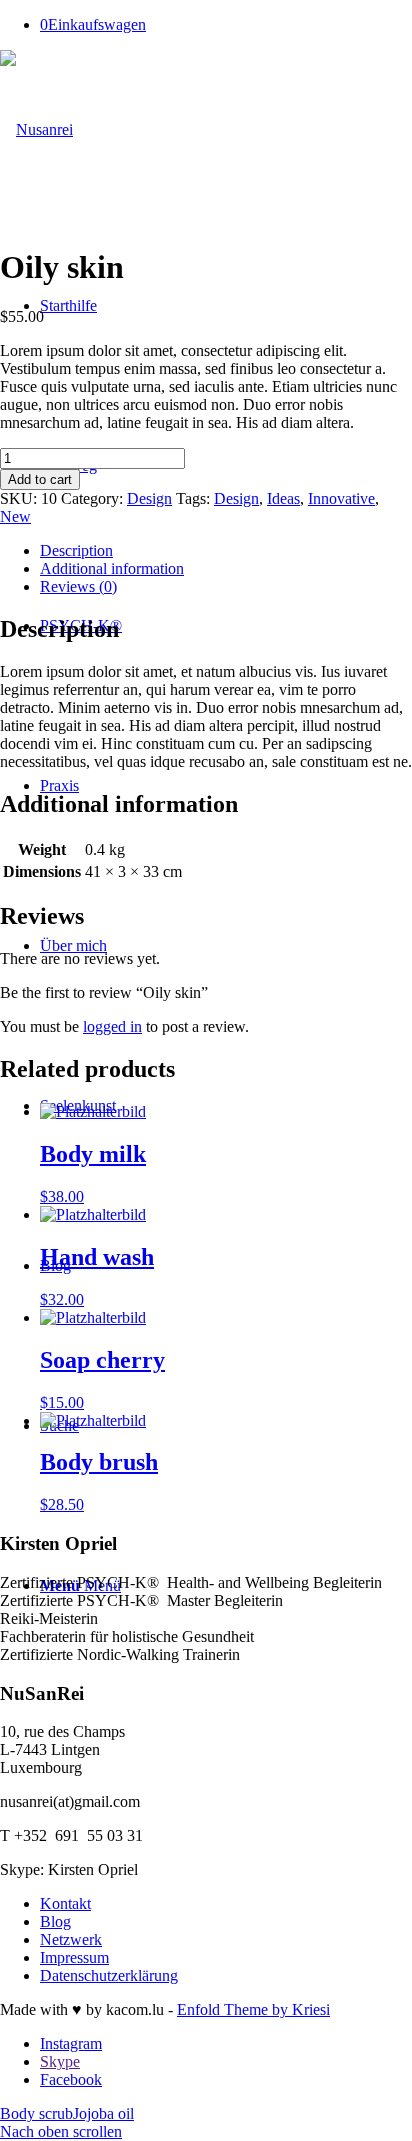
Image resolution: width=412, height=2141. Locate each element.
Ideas (283, 498)
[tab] (226, 551)
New (15, 516)
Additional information (112, 568)
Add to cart (40, 479)
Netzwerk (71, 1939)
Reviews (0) (78, 586)
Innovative (341, 498)
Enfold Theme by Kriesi (253, 2009)
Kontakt (65, 1903)
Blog (55, 1921)
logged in (112, 1026)
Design (149, 498)
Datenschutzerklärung (109, 1975)
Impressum (74, 1957)
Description (76, 550)
